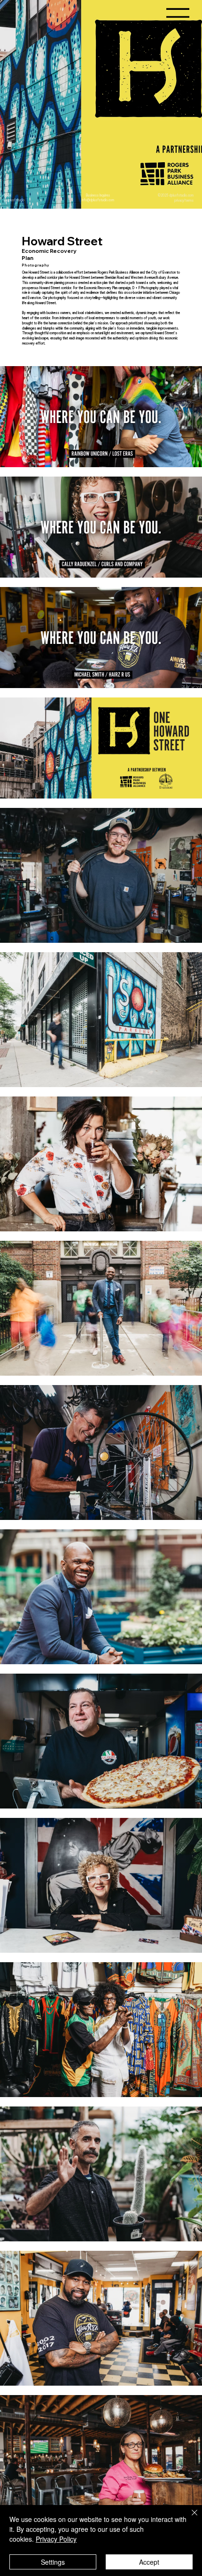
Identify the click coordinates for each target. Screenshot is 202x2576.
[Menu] (178, 17)
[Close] (189, 2518)
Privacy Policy (56, 2539)
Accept (149, 2562)
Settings (53, 2562)
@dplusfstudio (14, 200)
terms (189, 200)
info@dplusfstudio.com (98, 200)
